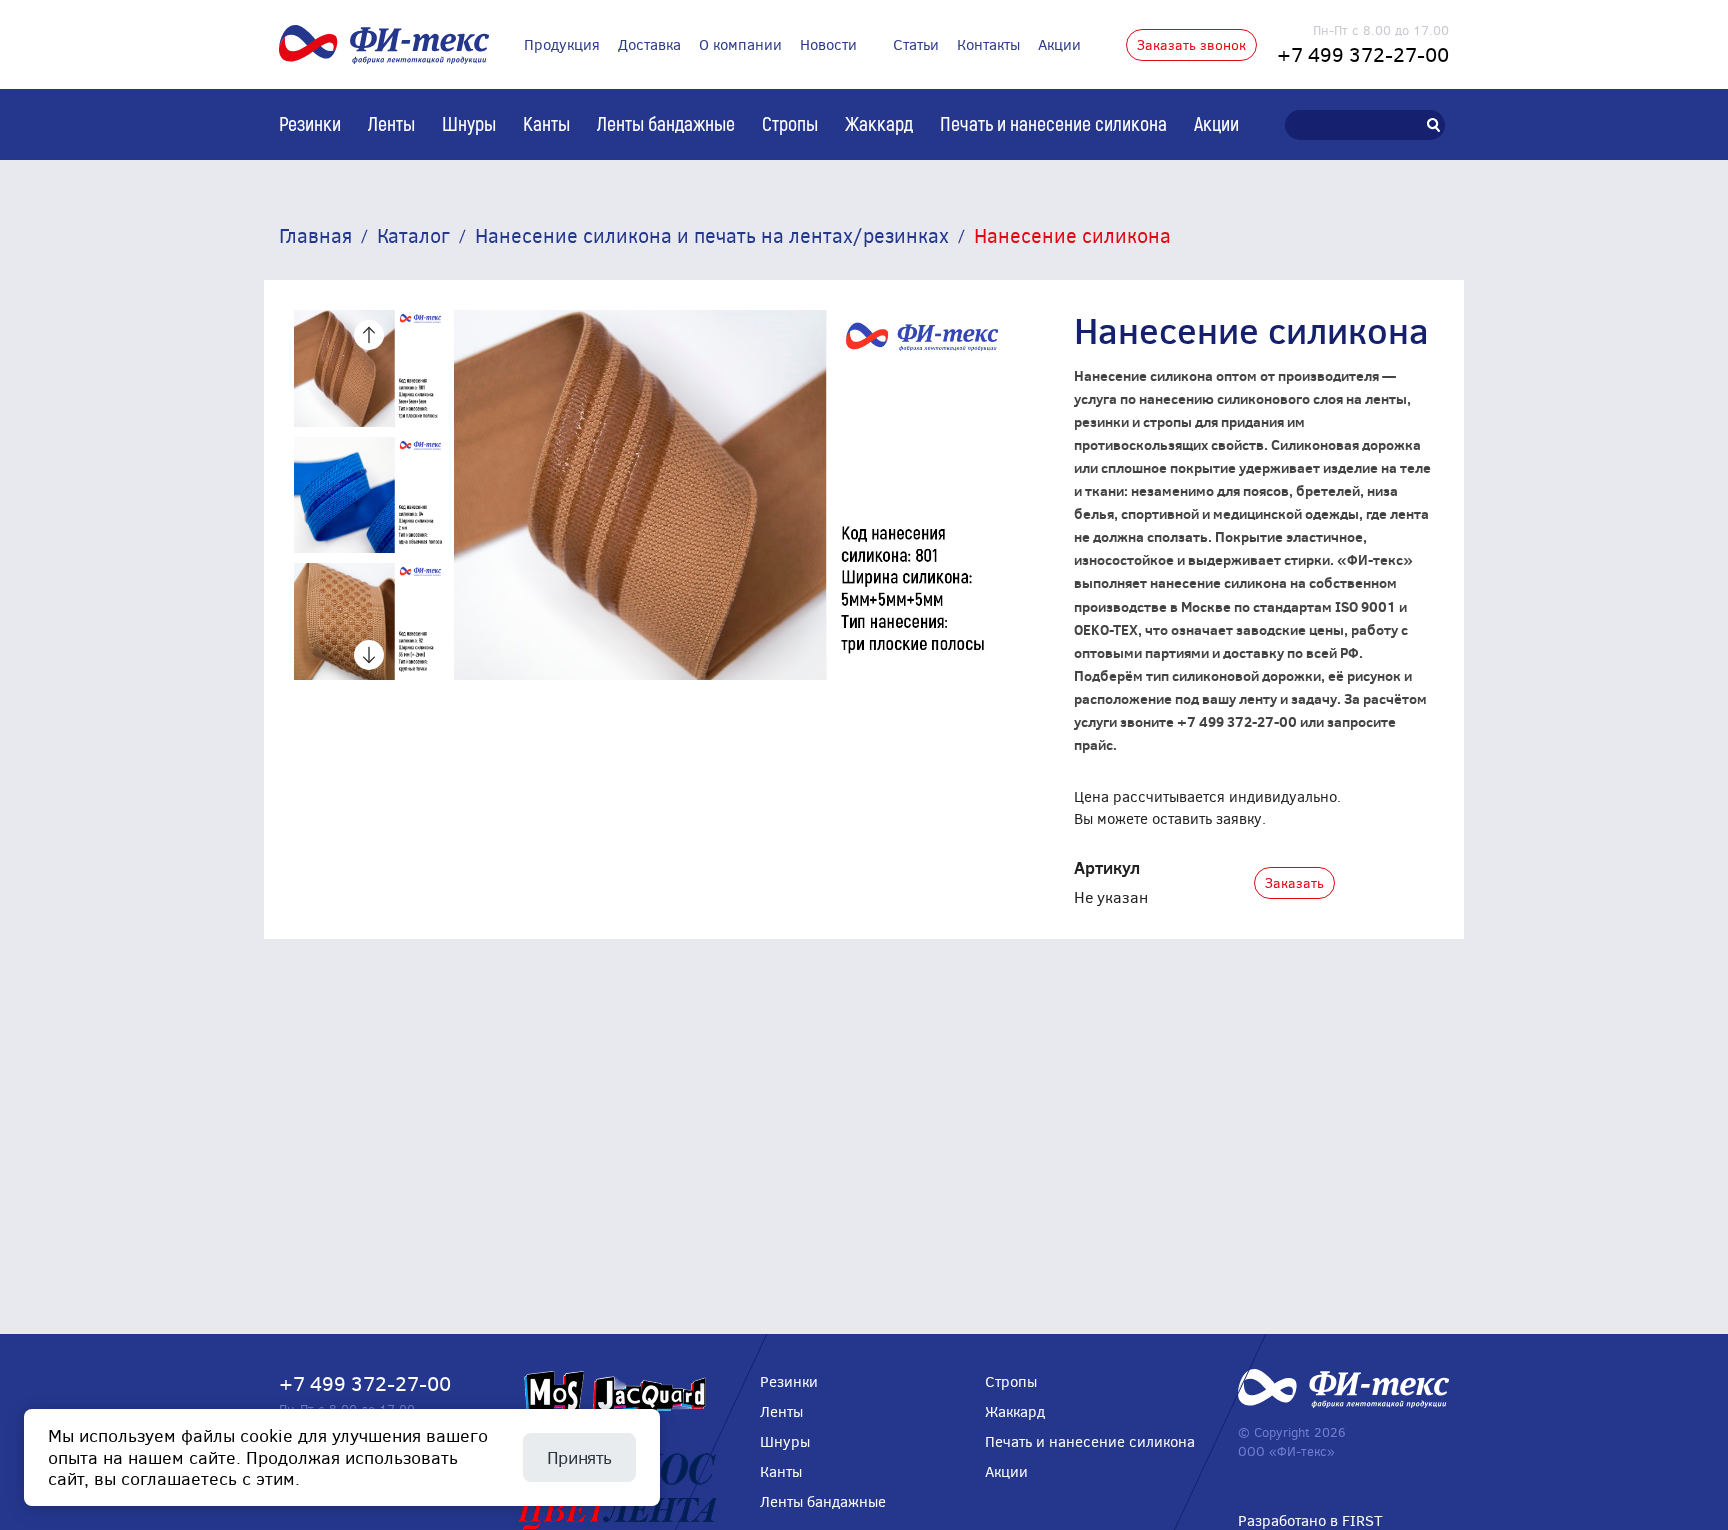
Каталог (413, 234)
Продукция (562, 44)
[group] (369, 368)
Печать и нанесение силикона (1053, 123)
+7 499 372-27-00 (1363, 53)
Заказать (1294, 882)
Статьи (916, 44)
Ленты (391, 123)
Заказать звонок (1191, 44)
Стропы (790, 123)
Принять (579, 1457)
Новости (828, 44)
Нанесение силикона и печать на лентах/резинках (712, 234)
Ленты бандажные (666, 123)
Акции (1059, 44)
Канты (546, 123)
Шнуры (469, 123)
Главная (315, 234)
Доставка (649, 44)
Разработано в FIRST (1310, 1520)
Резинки (310, 123)
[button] (369, 335)
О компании (740, 44)
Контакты (988, 44)
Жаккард (879, 123)
